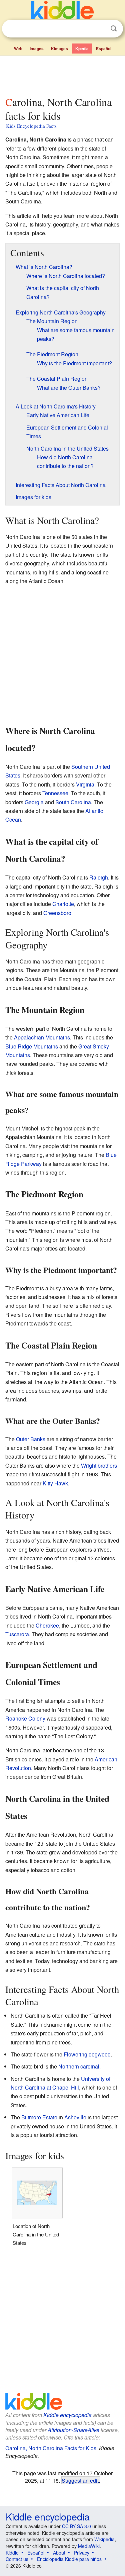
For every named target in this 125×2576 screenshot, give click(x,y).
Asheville (75, 2117)
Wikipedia (104, 2539)
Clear (100, 29)
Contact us (17, 2559)
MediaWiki (89, 2546)
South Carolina (73, 802)
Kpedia (82, 49)
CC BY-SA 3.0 (76, 2526)
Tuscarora (17, 1634)
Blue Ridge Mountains (32, 1046)
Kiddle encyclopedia (67, 2415)
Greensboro (57, 913)
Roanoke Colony (25, 1718)
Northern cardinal (79, 2066)
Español (104, 49)
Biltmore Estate (39, 2117)
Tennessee (55, 793)
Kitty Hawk (55, 1483)
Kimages (59, 49)
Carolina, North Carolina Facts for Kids (51, 2448)
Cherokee (47, 1625)
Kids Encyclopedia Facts (31, 126)
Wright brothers (99, 1465)
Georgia (34, 802)
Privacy (82, 2553)
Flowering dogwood (87, 2054)
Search (114, 29)
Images (37, 49)
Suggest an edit (80, 2480)
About (59, 2553)
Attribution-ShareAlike (73, 2430)
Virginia (85, 784)
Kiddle (12, 2553)
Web (18, 49)
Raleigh (99, 877)
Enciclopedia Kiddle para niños (69, 2559)
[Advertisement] (62, 75)
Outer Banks (31, 1439)
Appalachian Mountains (42, 1037)
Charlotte (63, 904)
